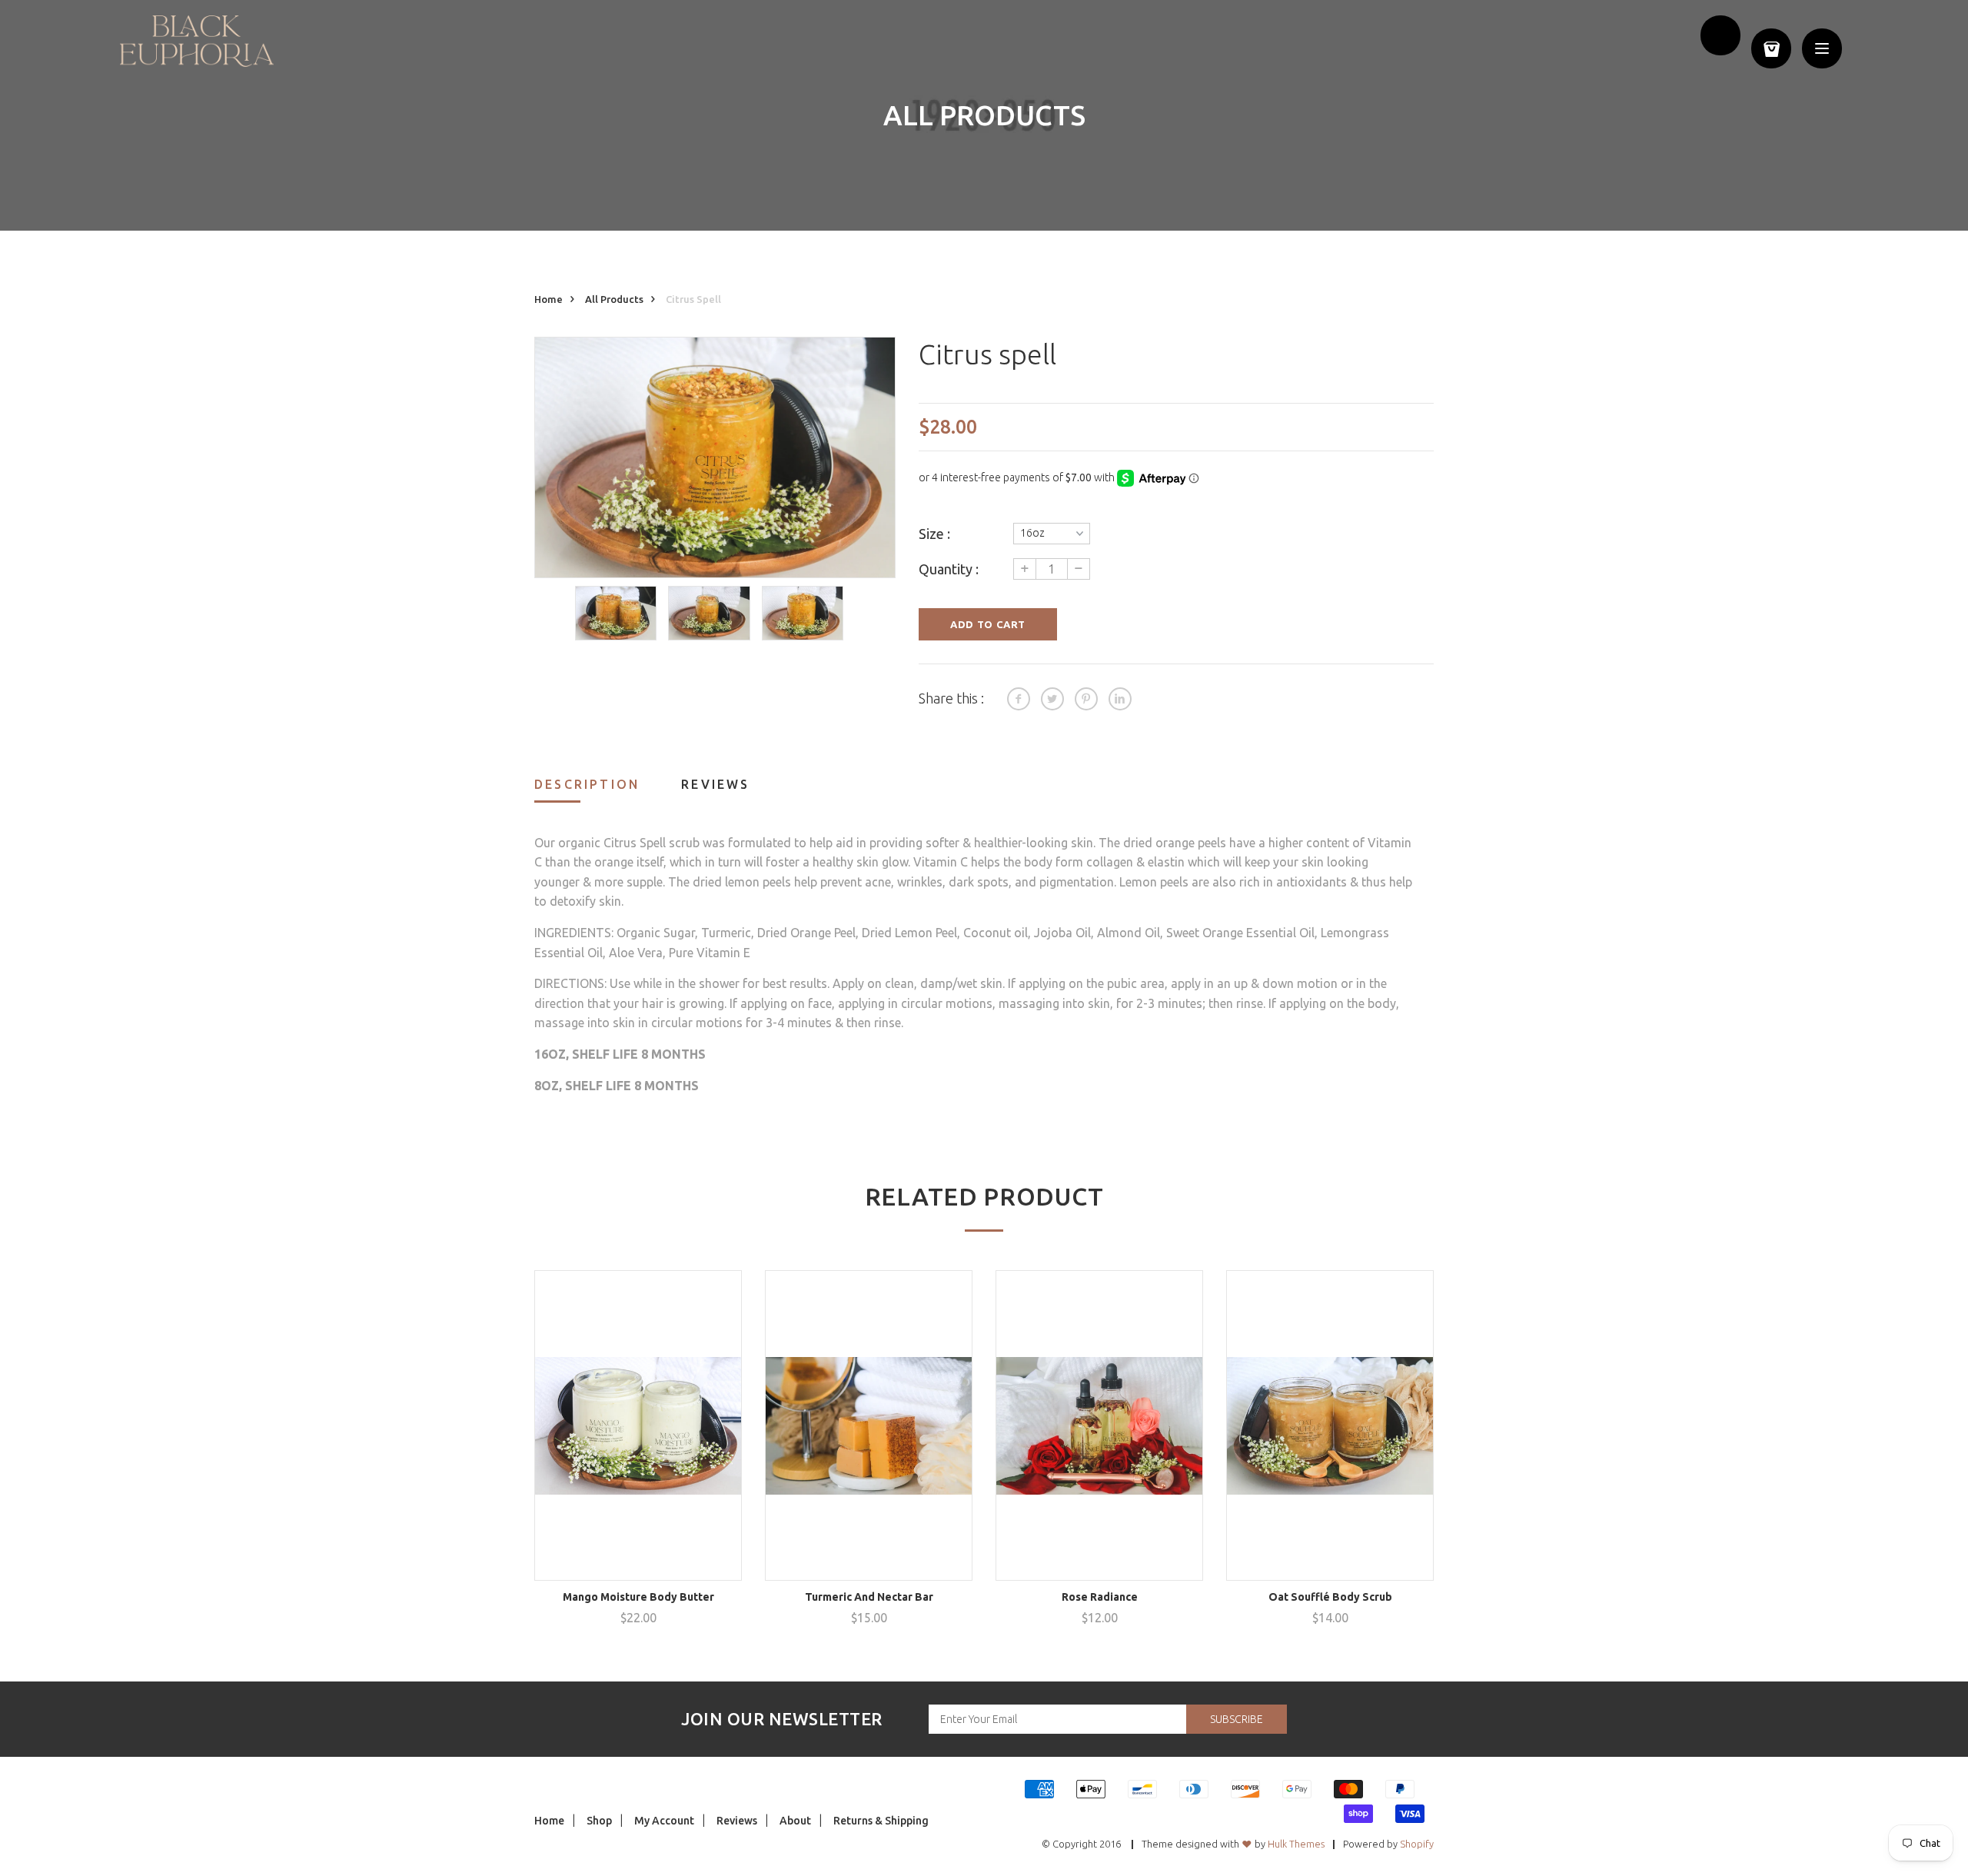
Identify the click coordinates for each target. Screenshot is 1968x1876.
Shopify (1417, 1844)
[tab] (606, 789)
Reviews (737, 1821)
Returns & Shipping (881, 1821)
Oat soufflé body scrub (1330, 1597)
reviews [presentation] (715, 784)
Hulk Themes (1296, 1844)
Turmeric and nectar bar (869, 1597)
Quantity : (949, 569)
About (795, 1821)
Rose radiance (1100, 1597)
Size (931, 534)
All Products (614, 299)
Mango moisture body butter (638, 1597)
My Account (664, 1821)
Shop (599, 1821)
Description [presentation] (587, 784)
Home (549, 299)
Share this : (951, 698)
